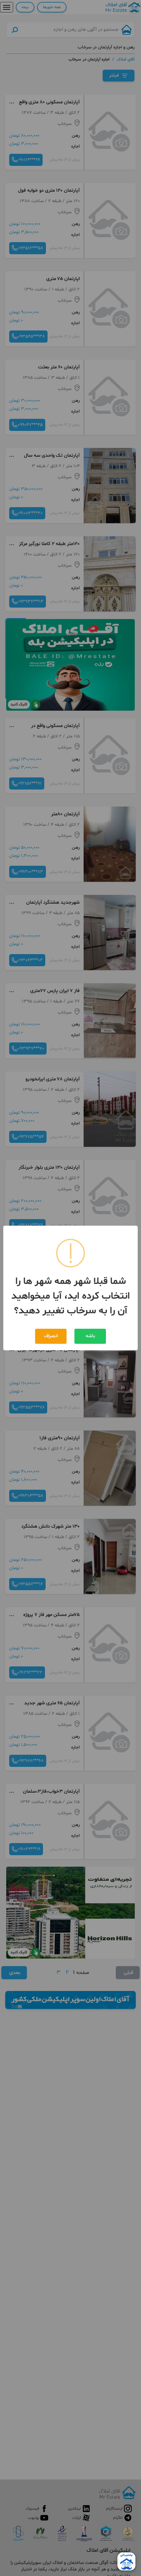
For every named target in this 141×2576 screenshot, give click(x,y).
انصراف (51, 1336)
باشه (90, 1336)
